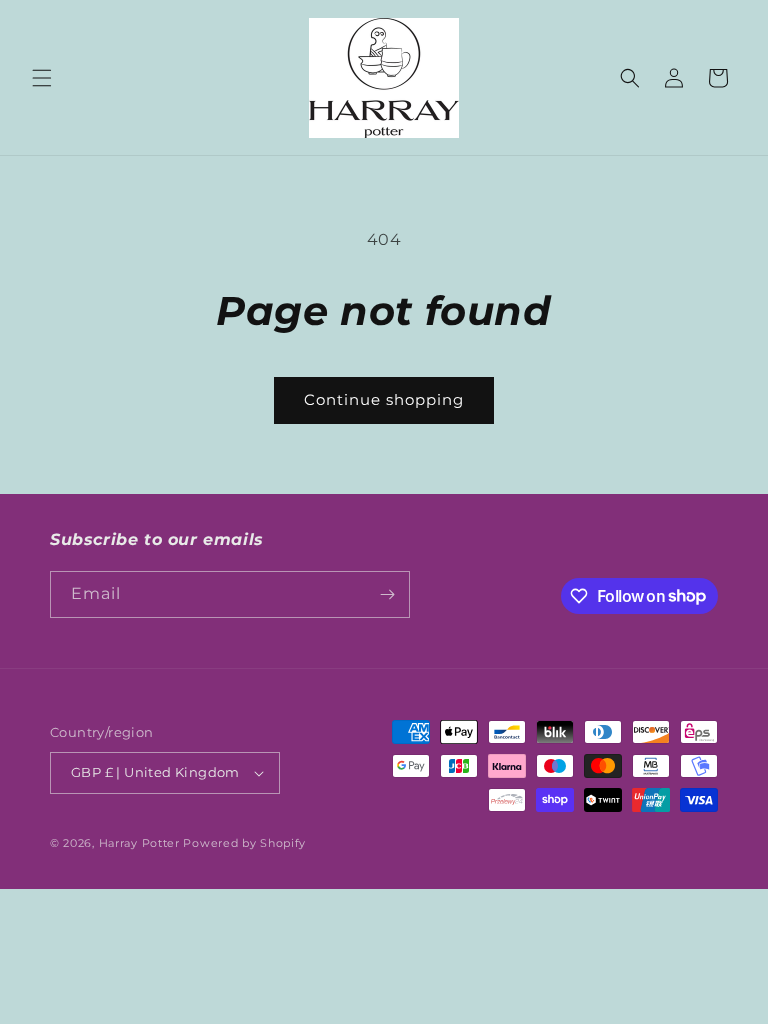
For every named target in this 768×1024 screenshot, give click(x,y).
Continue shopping (384, 399)
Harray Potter (139, 843)
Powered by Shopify (244, 843)
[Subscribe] (387, 594)
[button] (42, 78)
